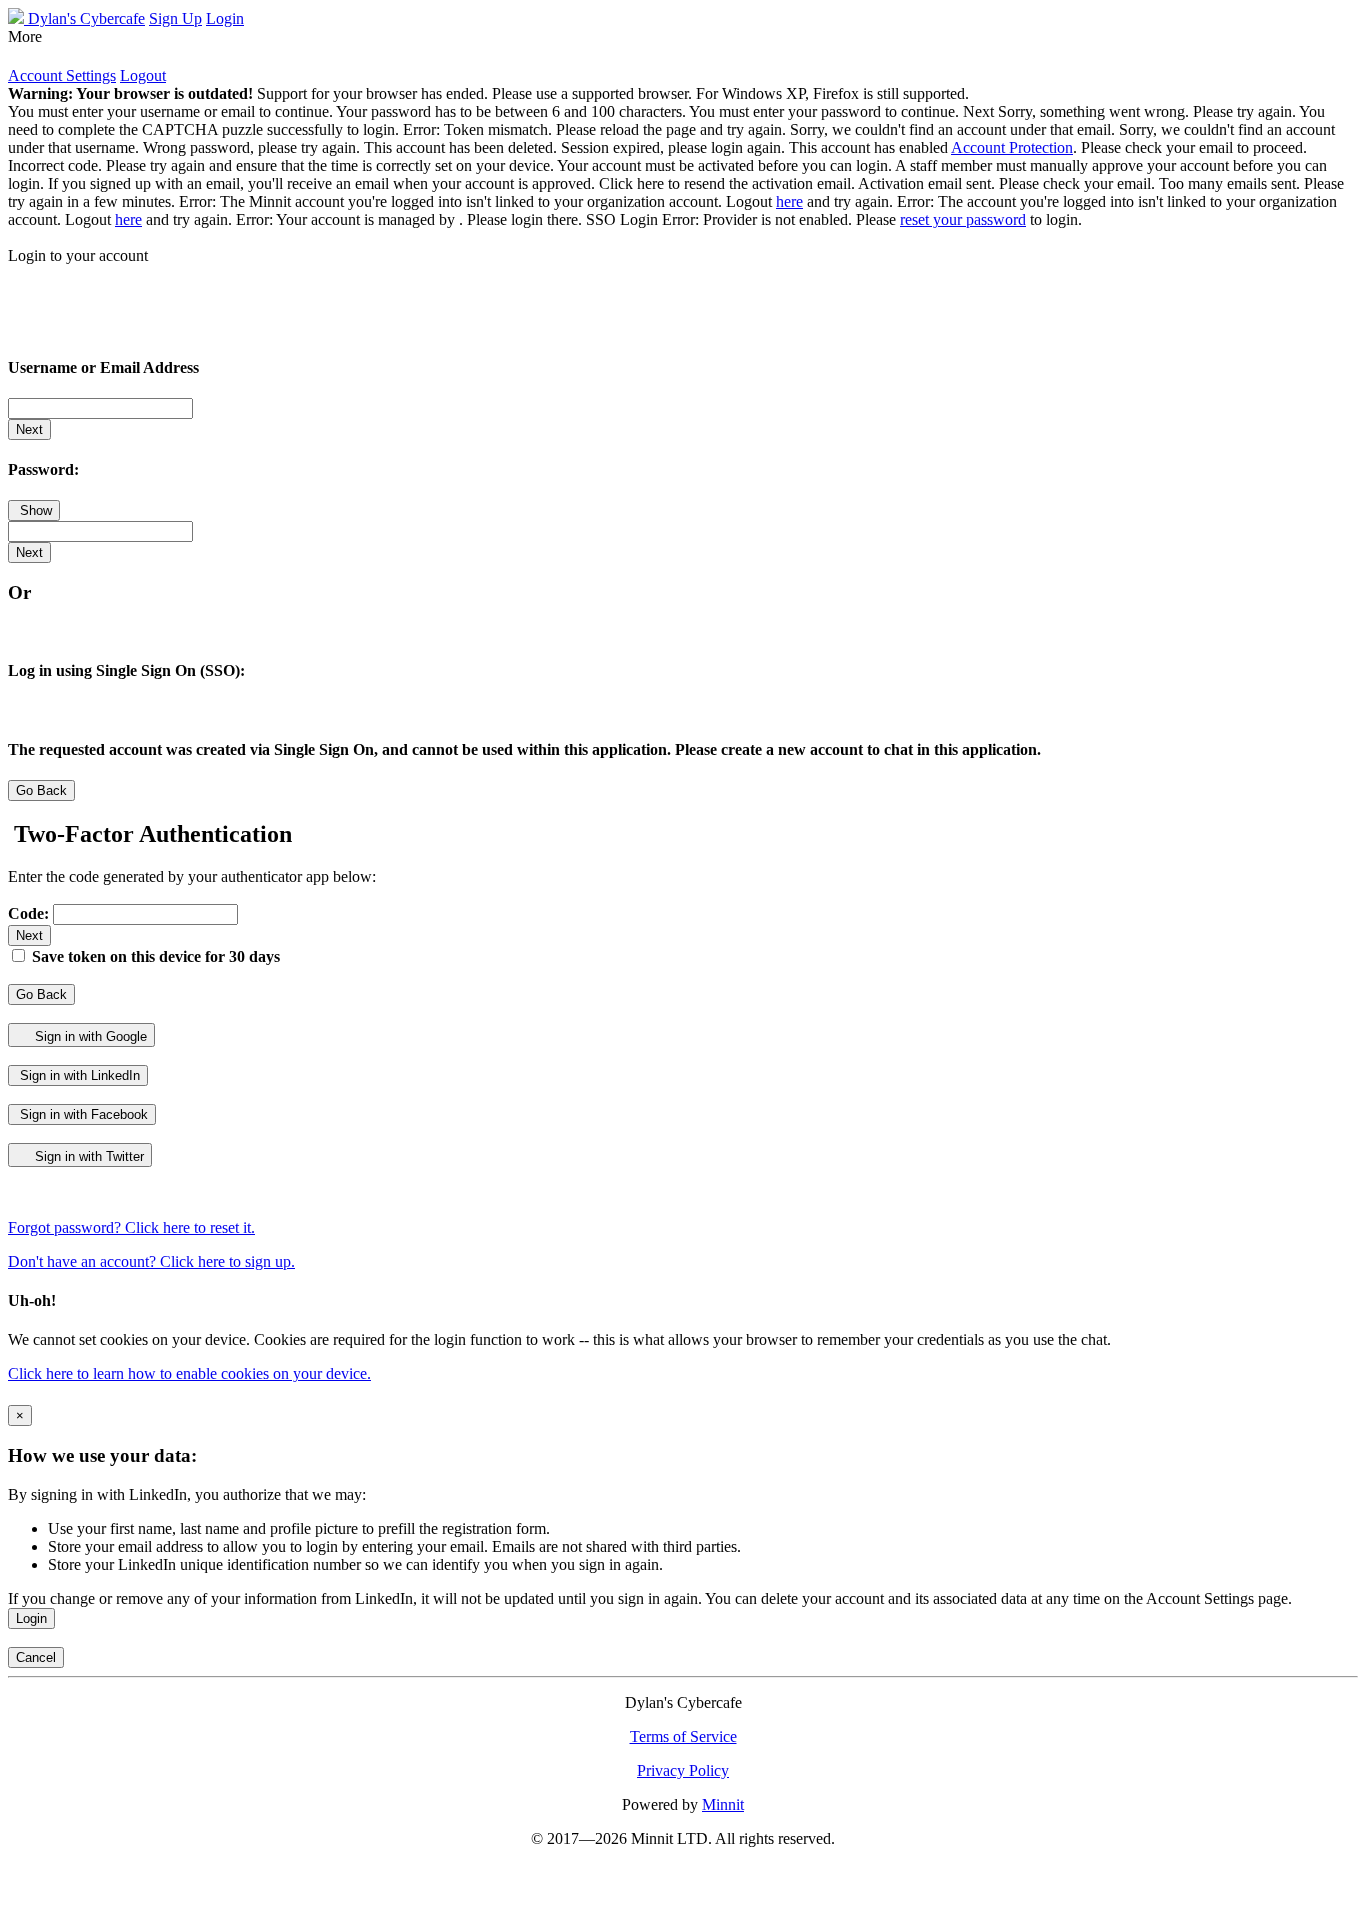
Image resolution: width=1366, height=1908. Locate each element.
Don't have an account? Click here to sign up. (151, 1261)
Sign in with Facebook (82, 1114)
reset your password (963, 219)
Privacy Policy (683, 1770)
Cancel (36, 1657)
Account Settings (62, 75)
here (789, 201)
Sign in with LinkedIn (78, 1075)
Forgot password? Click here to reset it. (131, 1227)
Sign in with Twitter (87, 1156)
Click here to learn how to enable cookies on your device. (189, 1373)
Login (31, 1618)
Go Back (41, 790)
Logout (143, 75)
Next (29, 429)
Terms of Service (683, 1736)
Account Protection (1012, 147)
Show (34, 510)
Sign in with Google (89, 1036)
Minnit (723, 1804)
